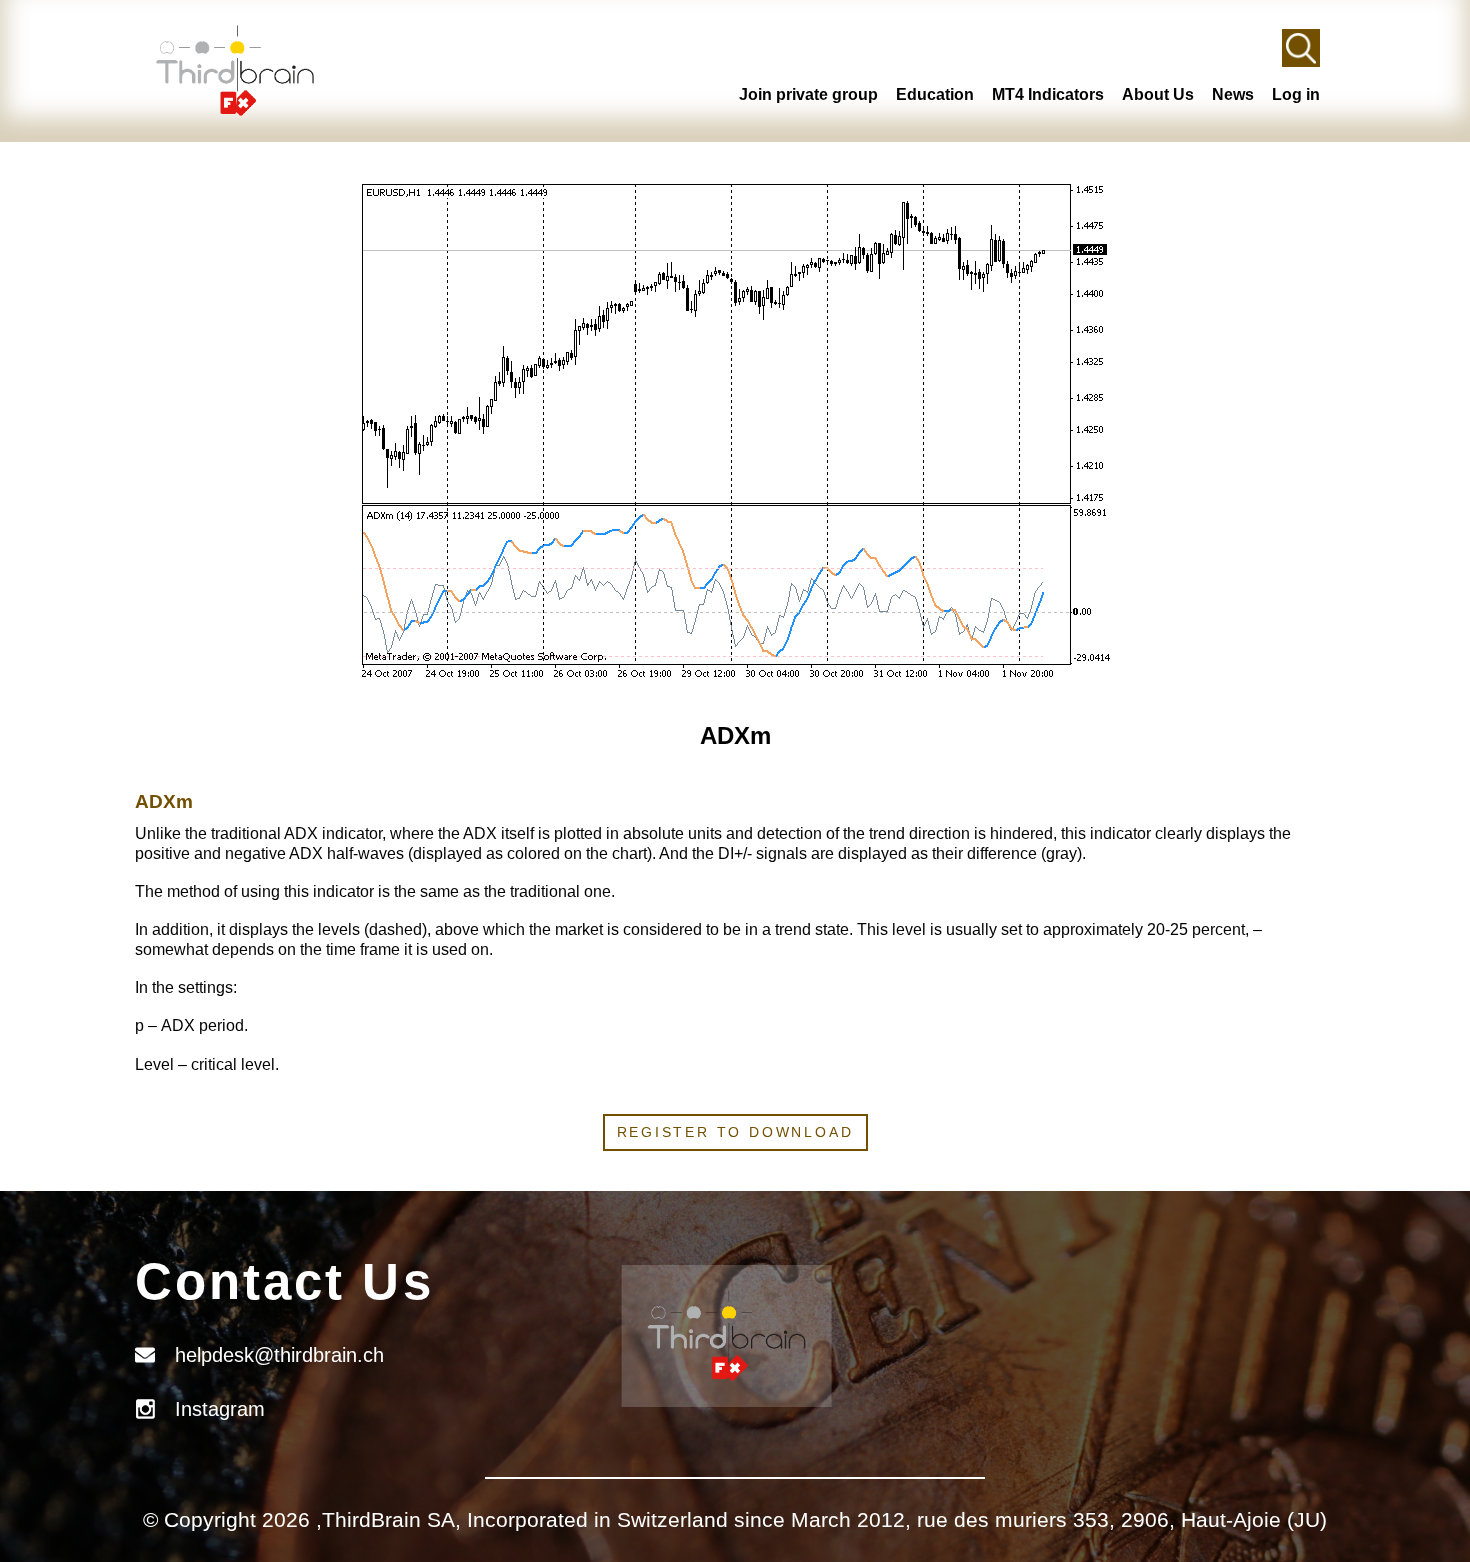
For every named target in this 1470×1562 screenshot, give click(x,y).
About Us (1158, 94)
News (1233, 94)
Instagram (220, 1409)
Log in (1296, 94)
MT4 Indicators (1048, 94)
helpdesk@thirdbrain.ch (279, 1355)
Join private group (808, 94)
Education (935, 94)
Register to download (735, 1132)
